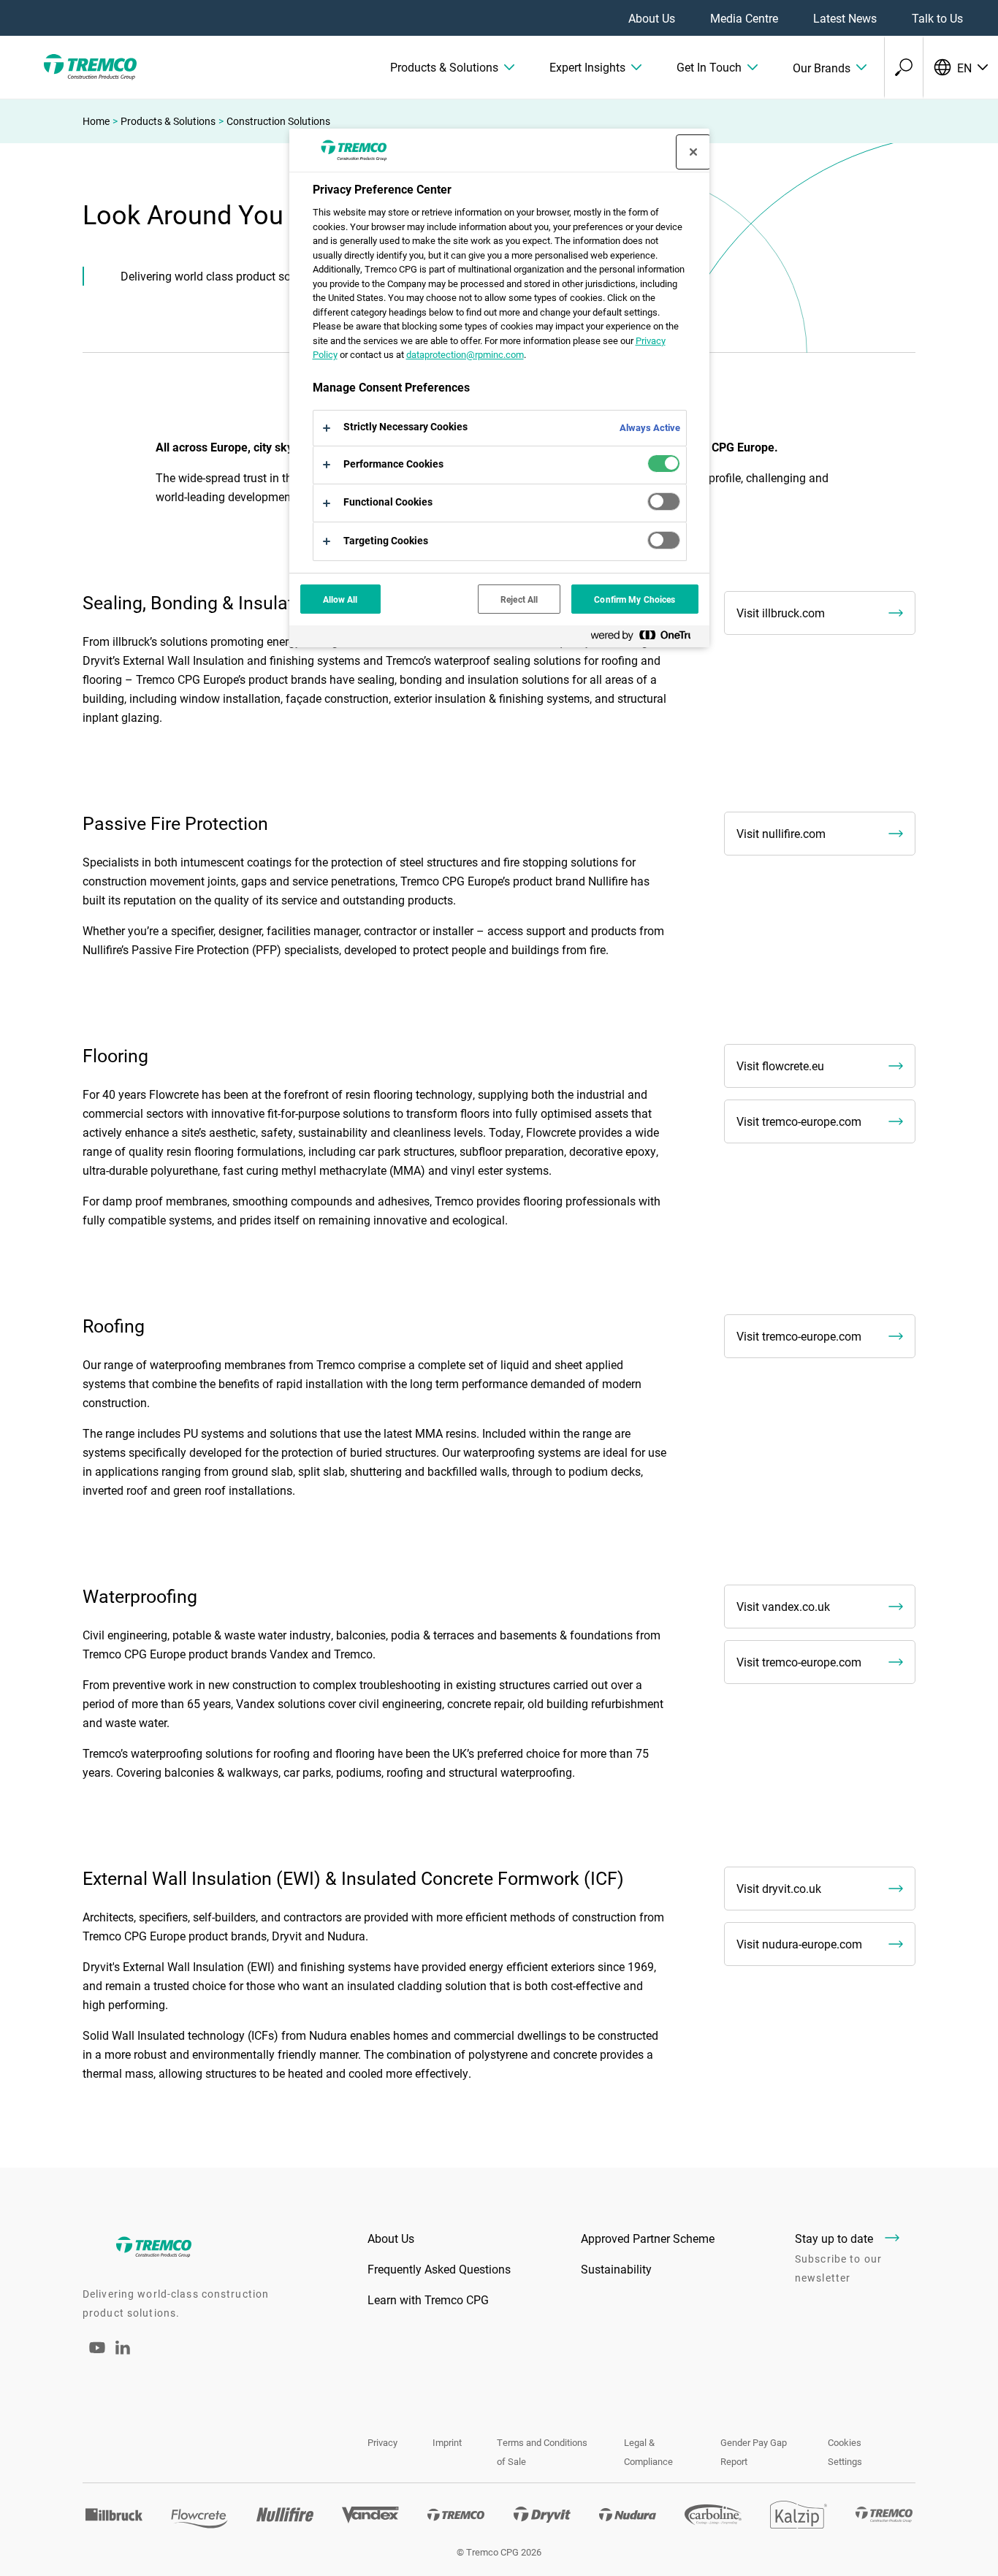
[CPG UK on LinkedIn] (123, 2350)
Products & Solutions (168, 121)
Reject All (519, 599)
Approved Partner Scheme (648, 2238)
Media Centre (744, 18)
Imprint (447, 2442)
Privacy (382, 2442)
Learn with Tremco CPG (428, 2299)
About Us (652, 18)
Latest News (845, 18)
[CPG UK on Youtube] (97, 2357)
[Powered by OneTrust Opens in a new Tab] (647, 638)
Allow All (340, 599)
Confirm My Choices (635, 599)
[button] (452, 67)
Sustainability (616, 2269)
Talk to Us (937, 18)
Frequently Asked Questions (439, 2269)
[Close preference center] (693, 152)
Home (96, 121)
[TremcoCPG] (88, 67)
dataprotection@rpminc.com (465, 354)
